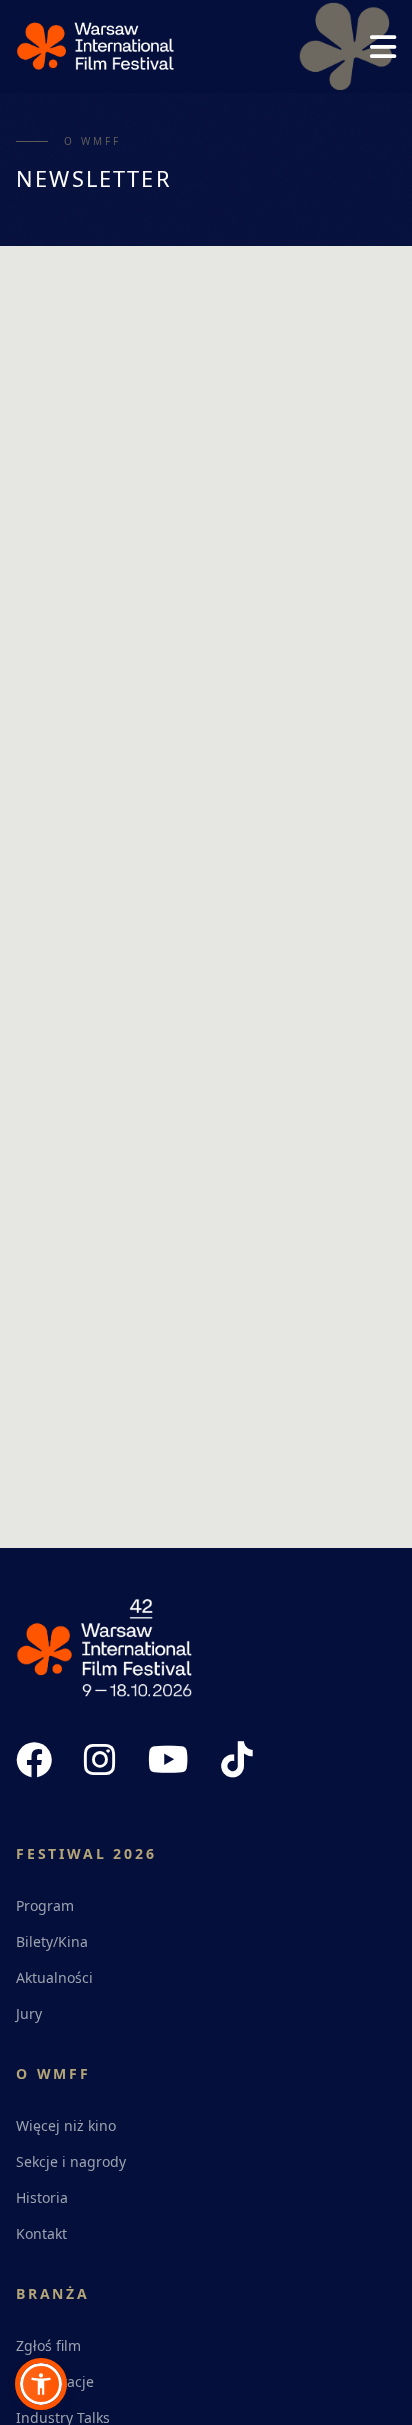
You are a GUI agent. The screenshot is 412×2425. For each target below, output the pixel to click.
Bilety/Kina (52, 1941)
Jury (29, 2013)
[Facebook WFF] (34, 1760)
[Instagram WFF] (100, 1760)
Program (45, 1905)
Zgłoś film (48, 2345)
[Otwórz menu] (383, 47)
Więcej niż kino (66, 2125)
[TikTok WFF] (237, 1760)
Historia (42, 2197)
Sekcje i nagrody (71, 2161)
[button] (41, 2384)
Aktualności (54, 1977)
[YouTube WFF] (168, 1760)
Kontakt (41, 2233)
